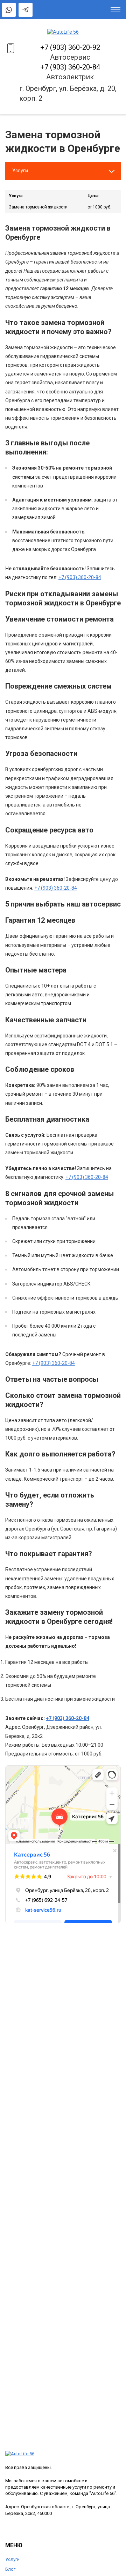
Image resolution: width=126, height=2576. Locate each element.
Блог (10, 2569)
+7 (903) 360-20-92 (70, 47)
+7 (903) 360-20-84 (70, 67)
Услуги (12, 2559)
